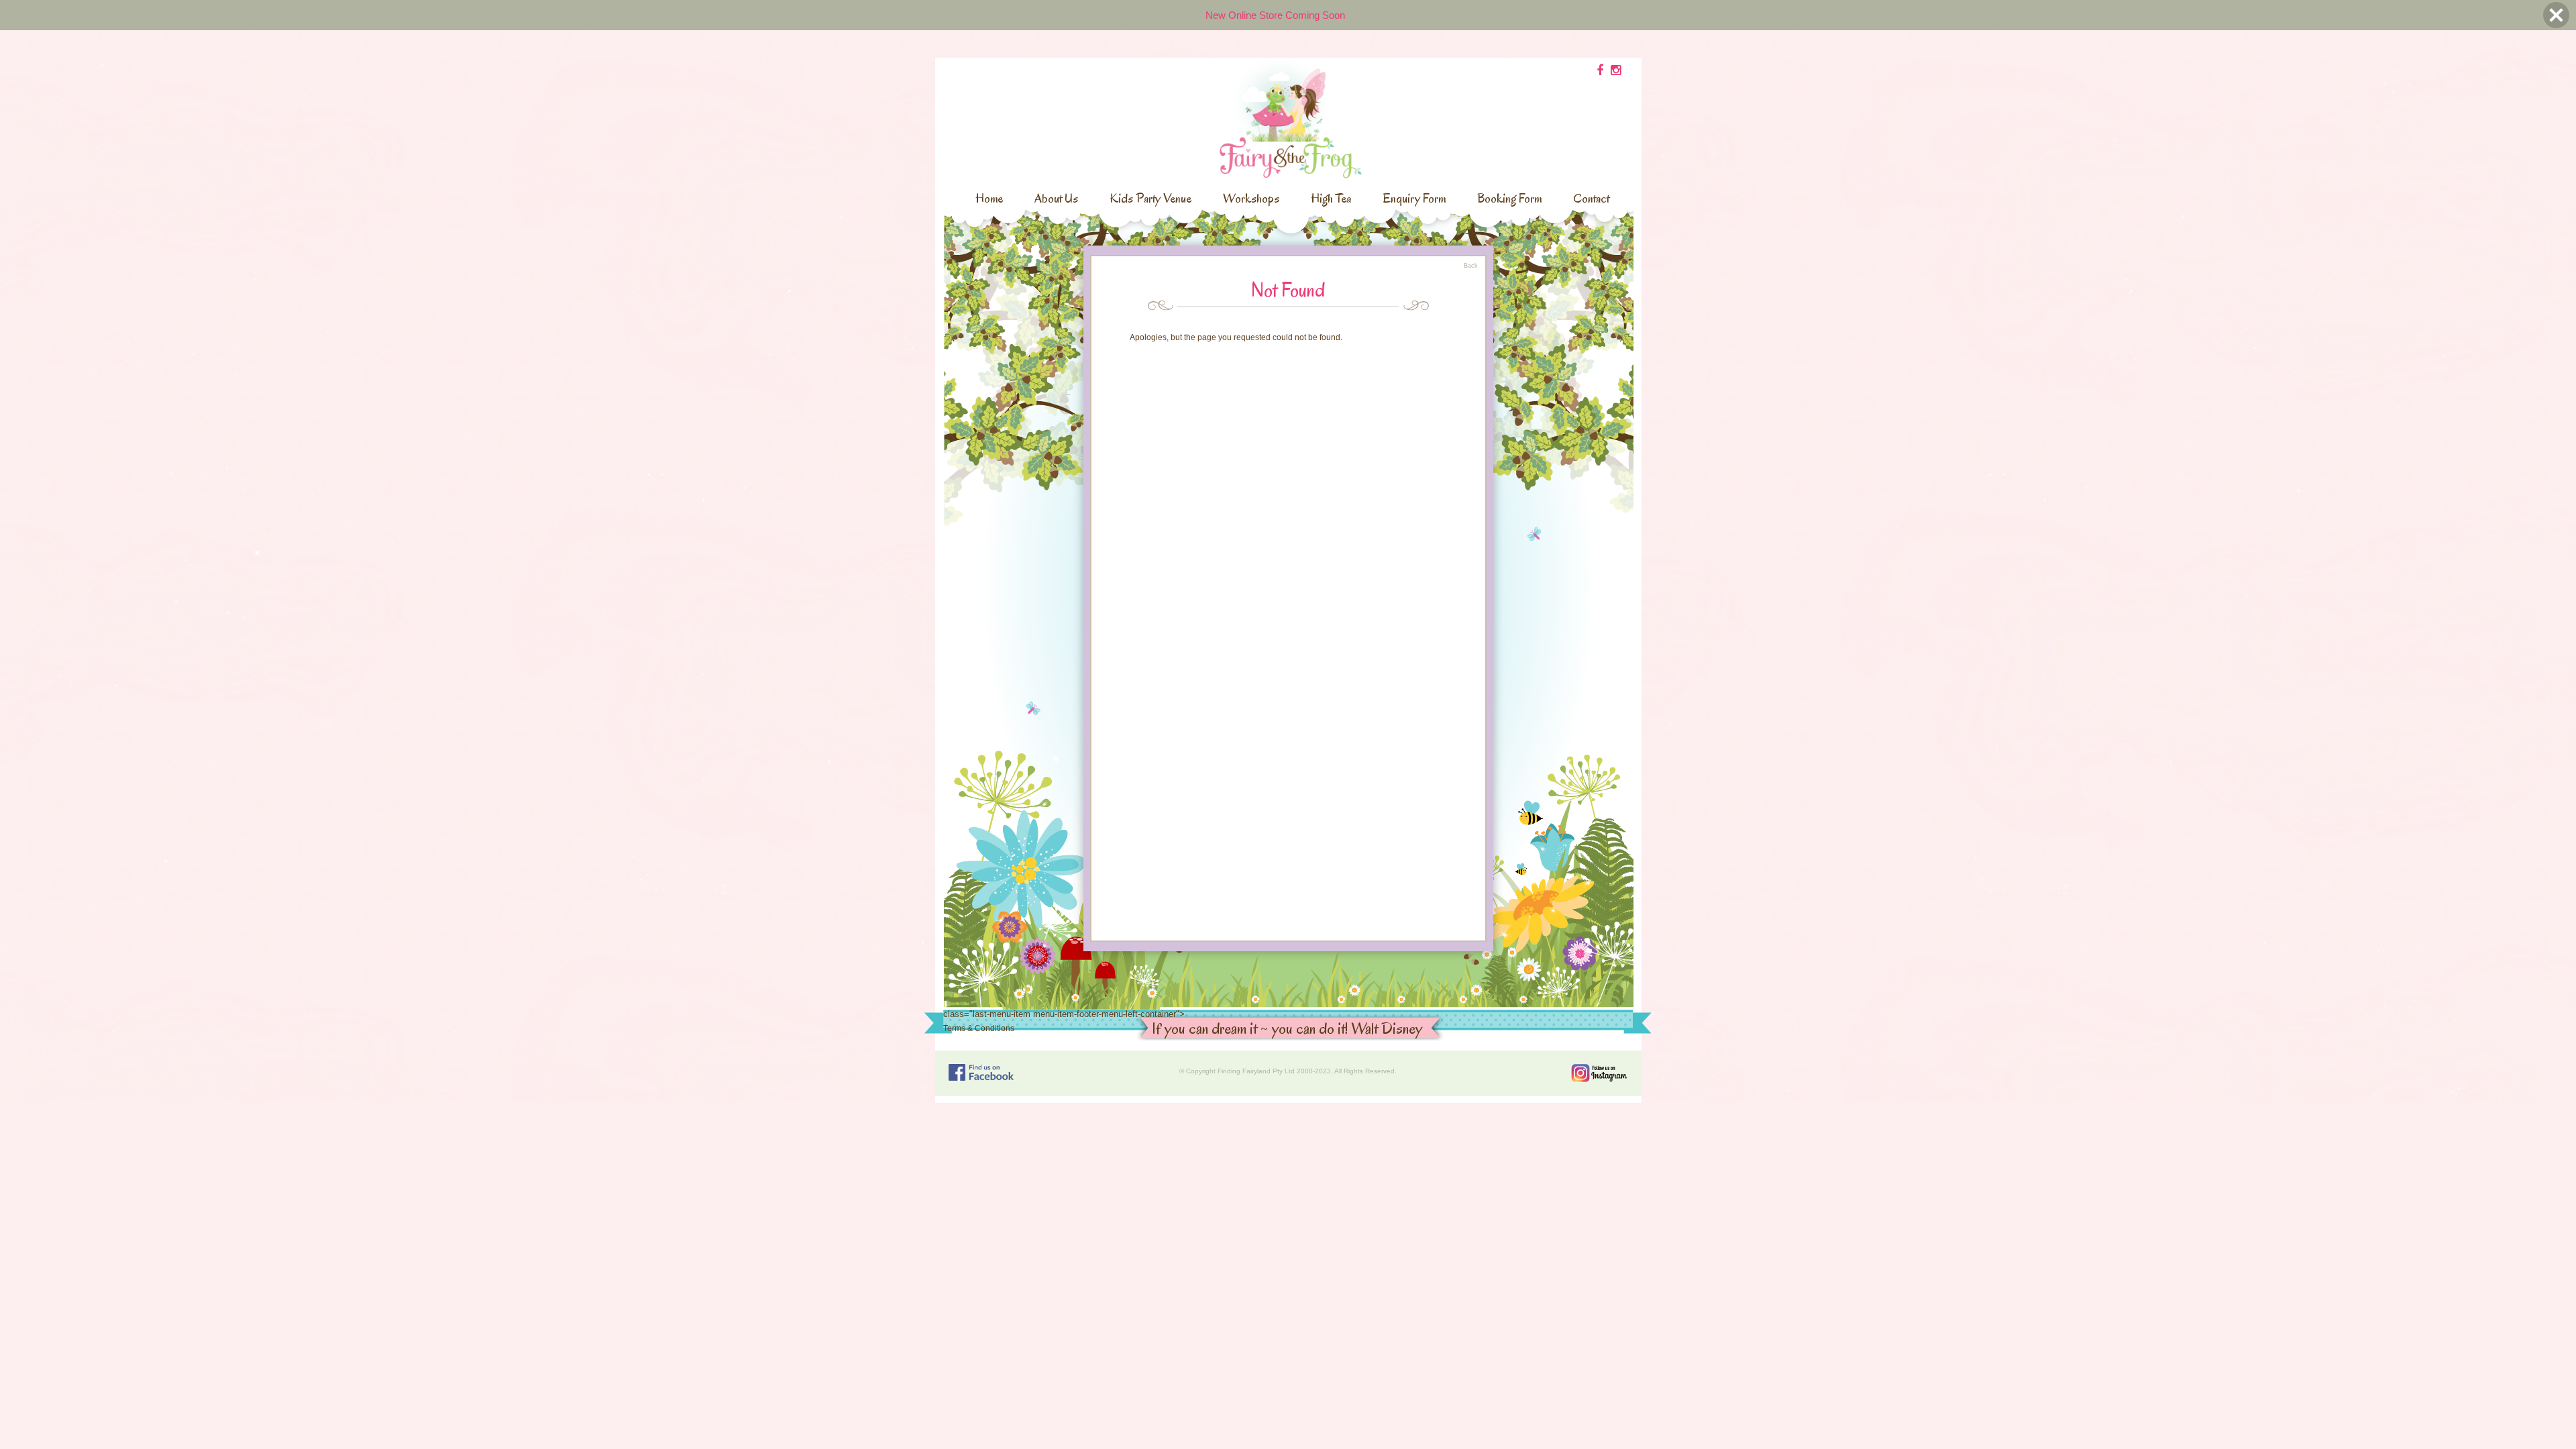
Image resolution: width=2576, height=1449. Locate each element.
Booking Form (1509, 199)
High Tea (1331, 199)
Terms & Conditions (979, 1028)
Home (989, 199)
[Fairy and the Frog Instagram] (1599, 1073)
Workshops (1251, 199)
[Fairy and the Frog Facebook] (981, 1072)
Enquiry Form (1414, 199)
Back (1471, 266)
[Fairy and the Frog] (1288, 117)
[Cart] (1600, 70)
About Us (1056, 199)
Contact (1591, 199)
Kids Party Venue (1150, 199)
